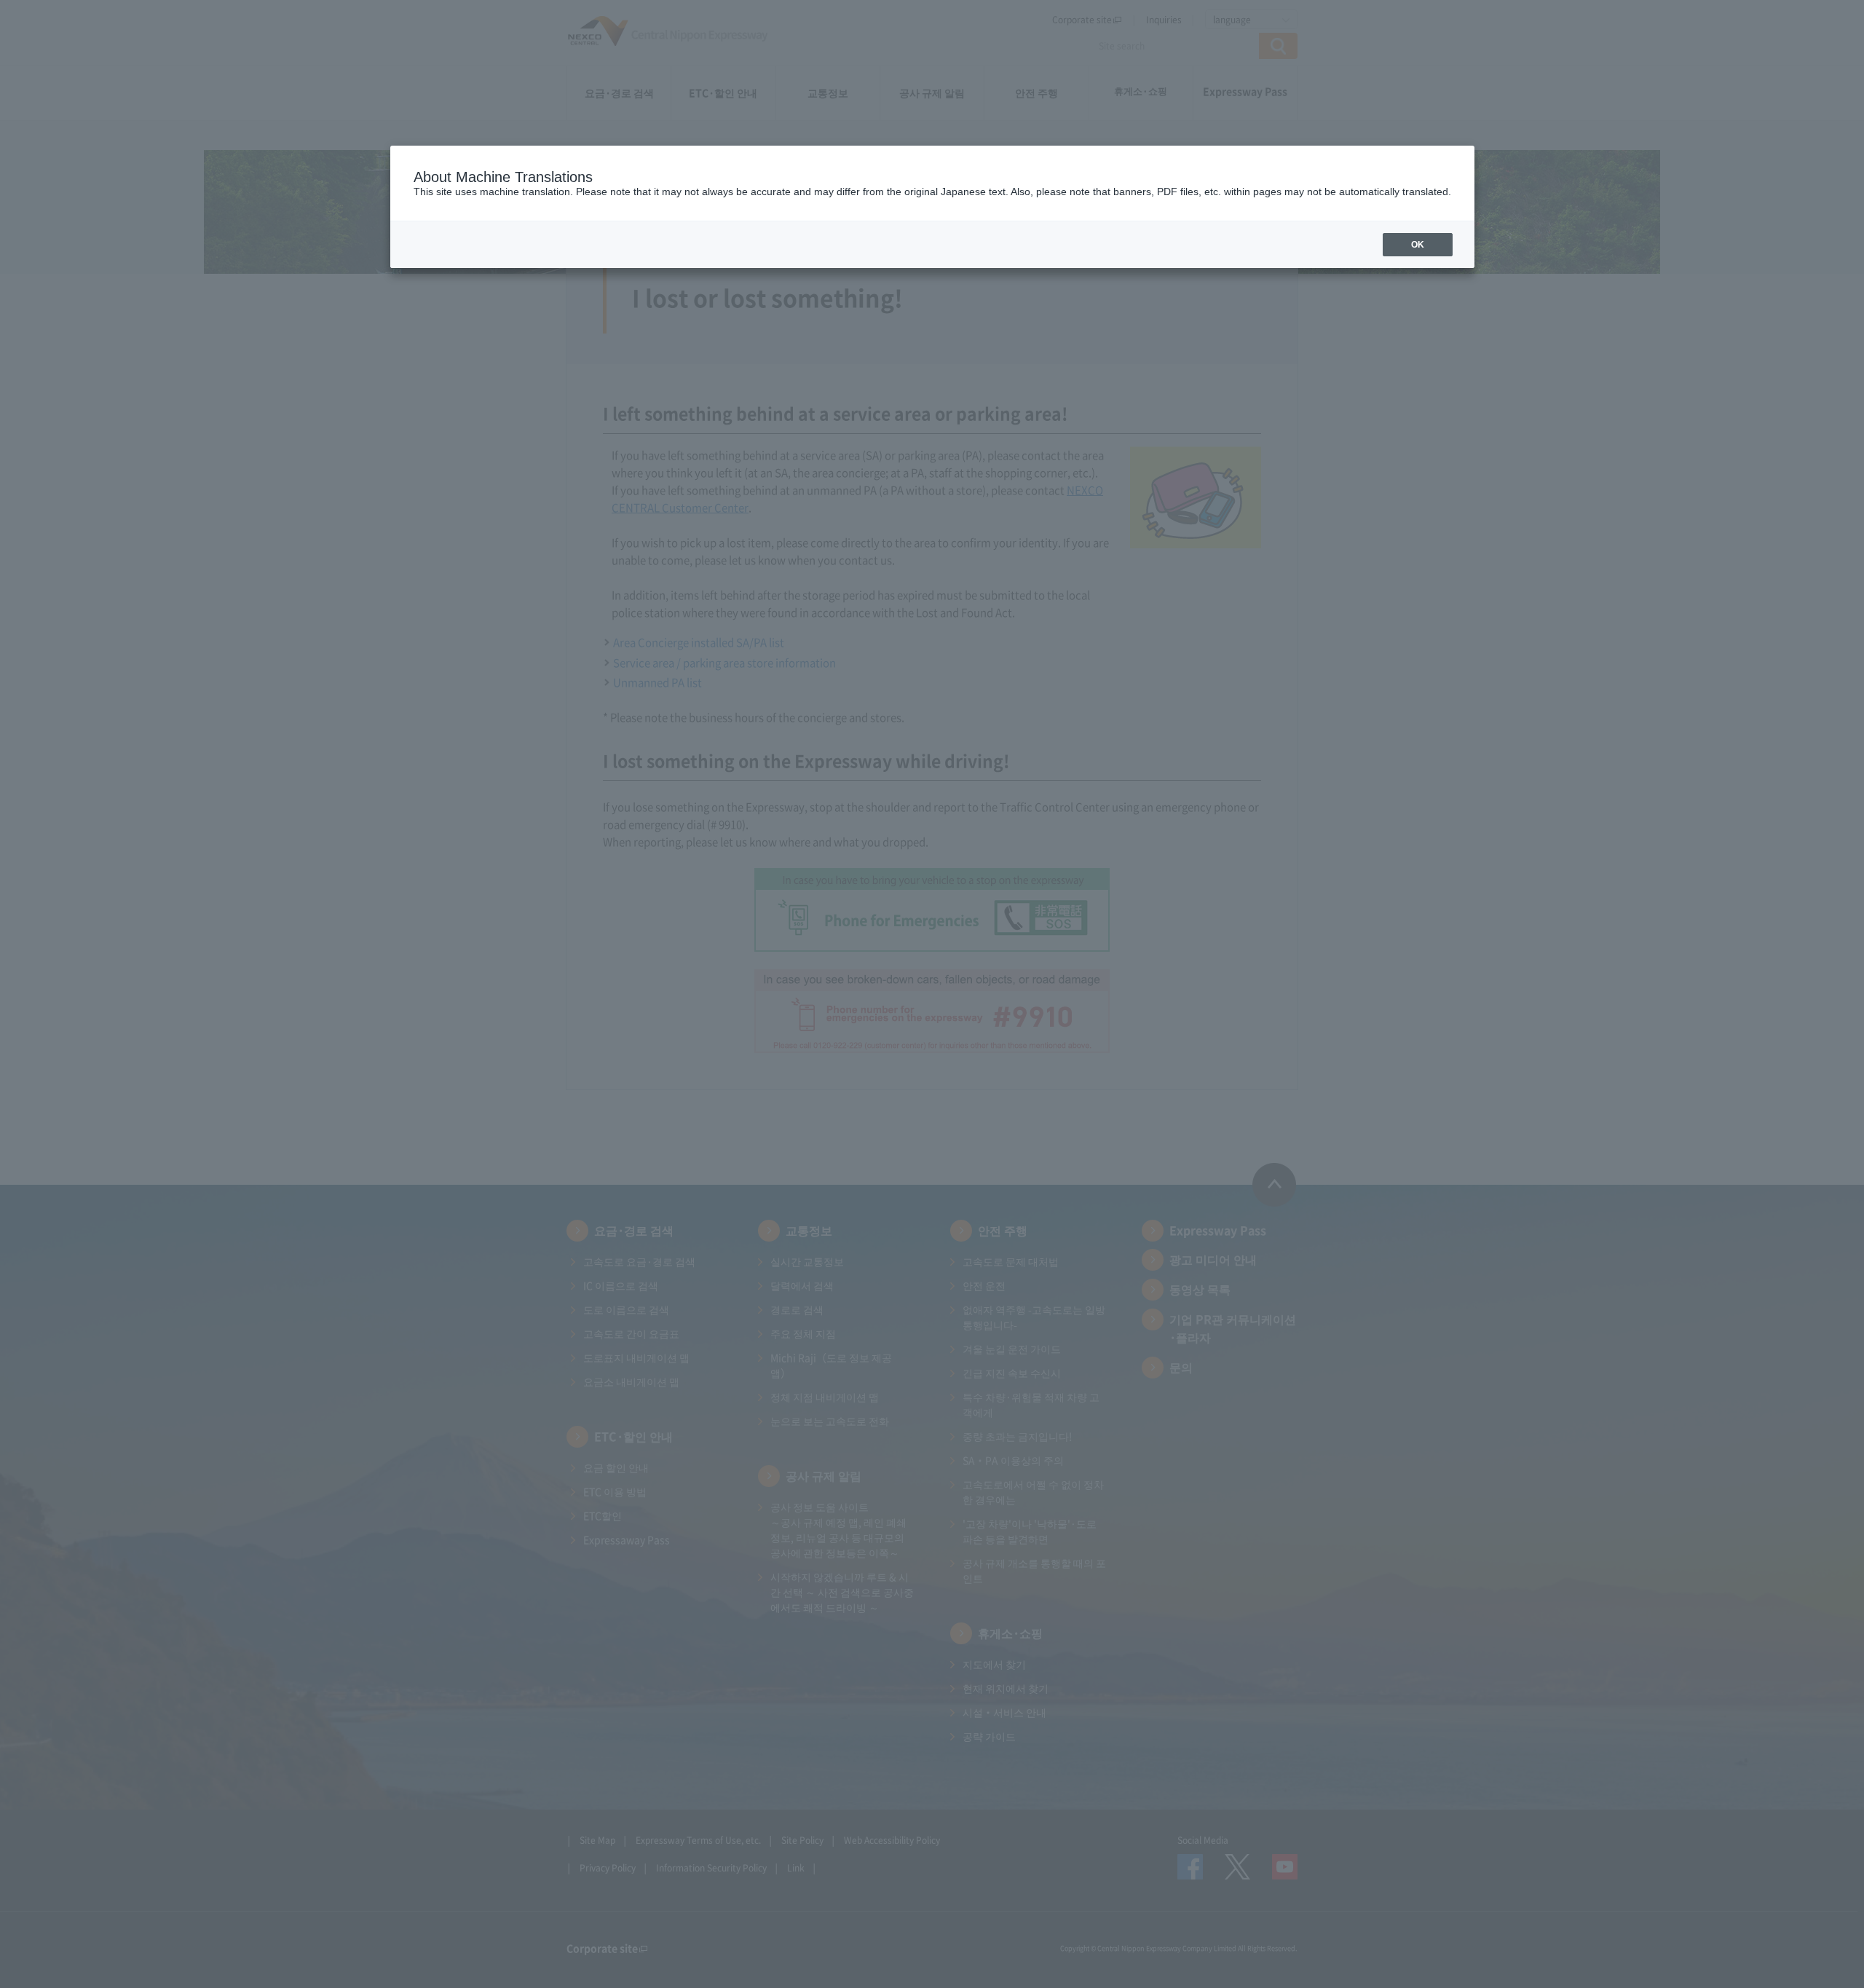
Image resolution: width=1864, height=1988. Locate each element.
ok (1418, 245)
